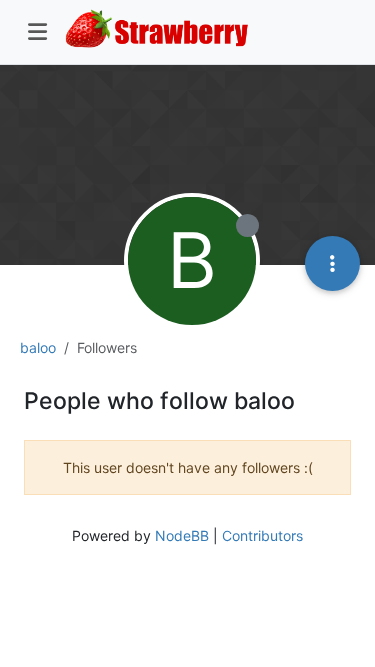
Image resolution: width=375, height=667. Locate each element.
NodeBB (182, 535)
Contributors (262, 535)
